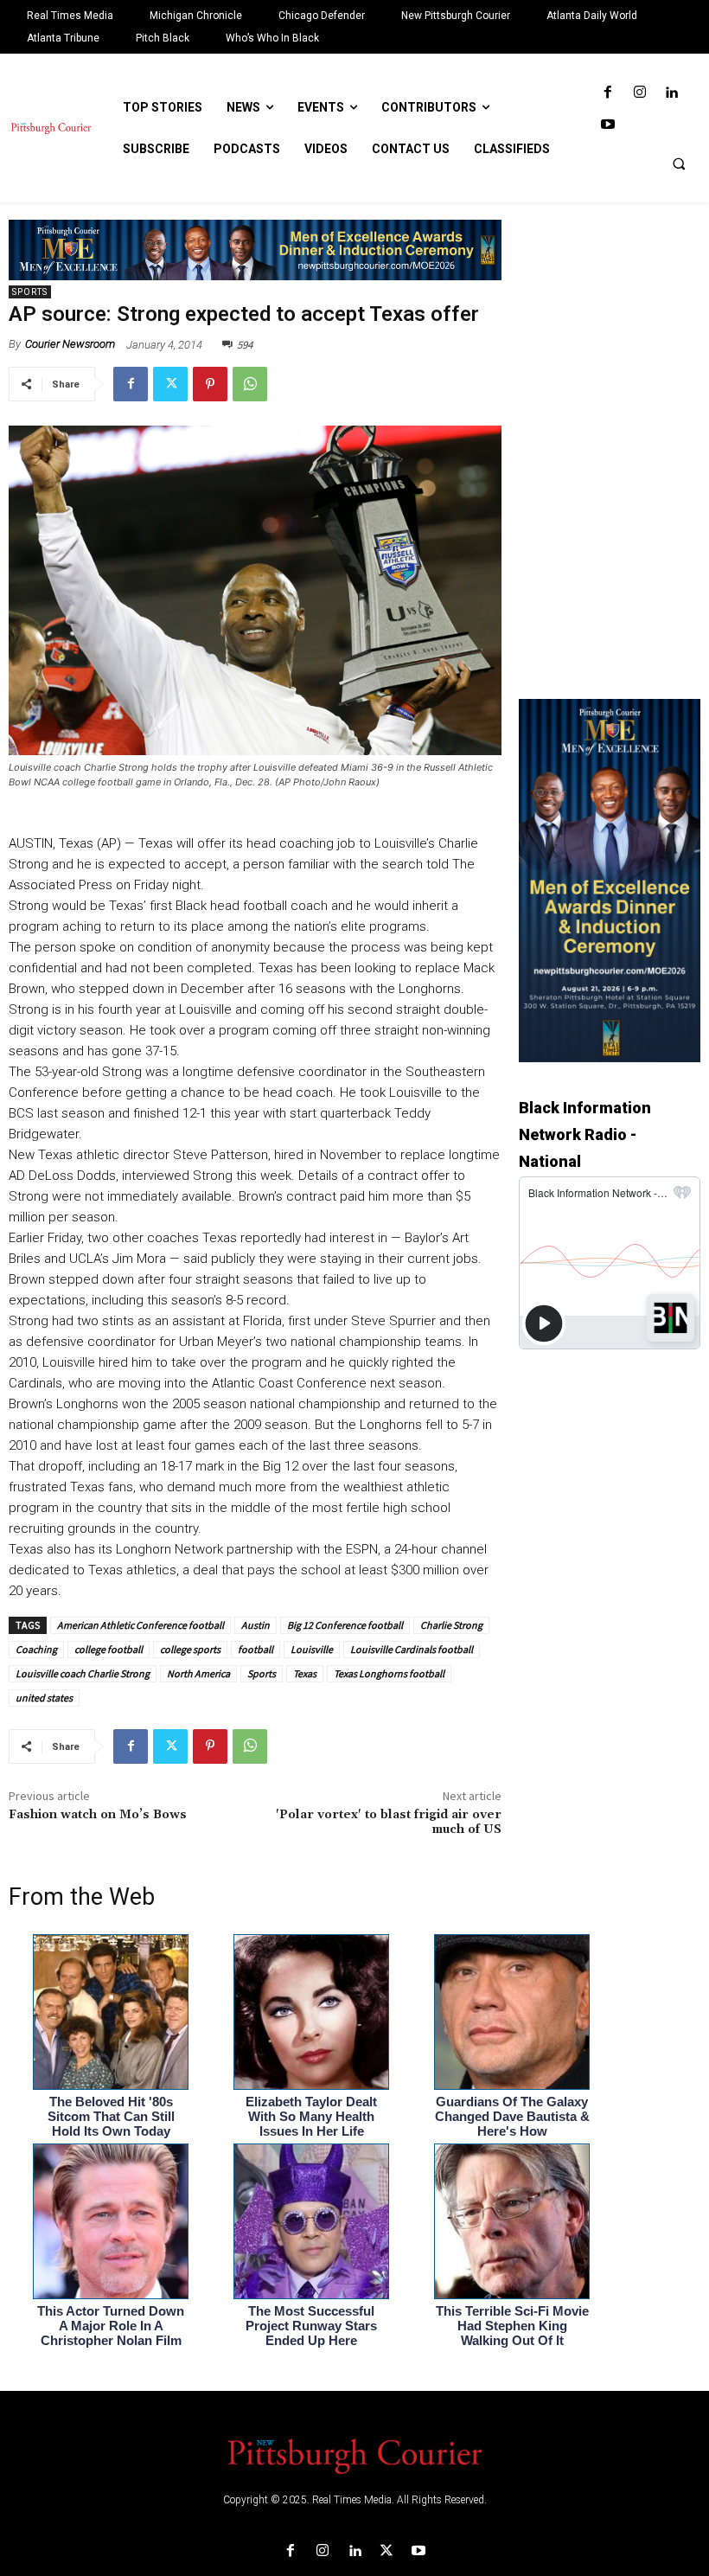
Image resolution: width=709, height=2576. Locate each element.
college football (109, 1649)
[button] (679, 163)
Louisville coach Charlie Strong (83, 1673)
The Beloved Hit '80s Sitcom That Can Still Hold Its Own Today (111, 2116)
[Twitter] (170, 384)
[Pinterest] (210, 384)
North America (198, 1673)
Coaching (36, 1649)
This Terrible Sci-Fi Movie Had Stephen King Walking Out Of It (512, 2326)
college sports (190, 1649)
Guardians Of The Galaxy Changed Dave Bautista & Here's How (512, 2116)
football (255, 1649)
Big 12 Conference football (345, 1625)
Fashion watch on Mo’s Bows (98, 1815)
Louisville (312, 1649)
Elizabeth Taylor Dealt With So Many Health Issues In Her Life (311, 2116)
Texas (305, 1673)
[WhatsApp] (250, 384)
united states (44, 1698)
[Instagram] (639, 93)
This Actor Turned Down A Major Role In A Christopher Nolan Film (111, 2326)
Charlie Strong (451, 1625)
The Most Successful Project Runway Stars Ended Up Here (311, 2326)
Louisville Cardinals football (412, 1649)
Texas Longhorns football (389, 1673)
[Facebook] (607, 93)
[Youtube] (607, 125)
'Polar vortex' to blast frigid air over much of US (389, 1822)
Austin (255, 1625)
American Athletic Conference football (141, 1625)
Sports (30, 292)
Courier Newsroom (70, 344)
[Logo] (354, 2455)
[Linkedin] (671, 93)
